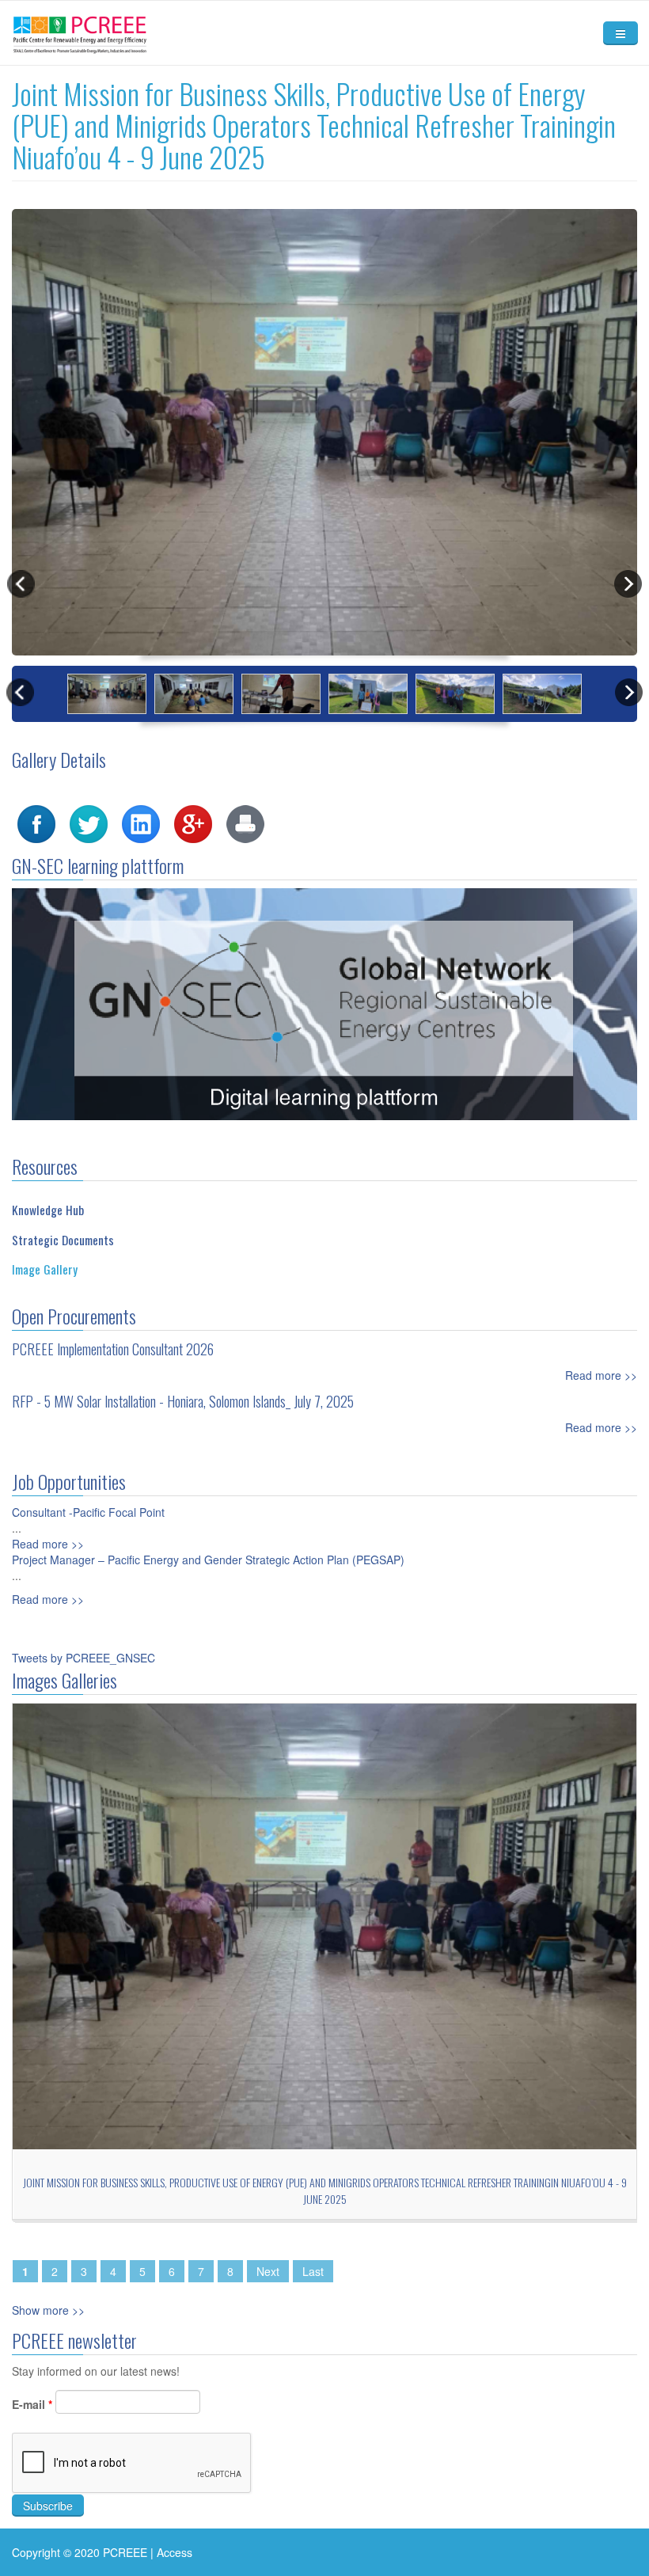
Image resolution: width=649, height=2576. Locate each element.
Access (175, 2552)
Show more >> (48, 2310)
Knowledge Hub (48, 1210)
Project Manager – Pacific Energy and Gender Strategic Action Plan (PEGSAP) (208, 1560)
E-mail (32, 2404)
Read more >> (601, 1375)
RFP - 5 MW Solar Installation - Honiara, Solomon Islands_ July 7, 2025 (183, 1401)
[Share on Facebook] (36, 822)
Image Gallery (45, 1269)
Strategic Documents (63, 1240)
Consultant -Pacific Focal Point (88, 1512)
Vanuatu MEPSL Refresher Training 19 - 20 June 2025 (383, 2182)
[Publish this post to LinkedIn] (141, 822)
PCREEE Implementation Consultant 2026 (113, 1349)
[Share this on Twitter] (89, 822)
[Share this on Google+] (193, 822)
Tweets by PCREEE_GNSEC (83, 1658)
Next (268, 2271)
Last (313, 2271)
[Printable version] (245, 822)
